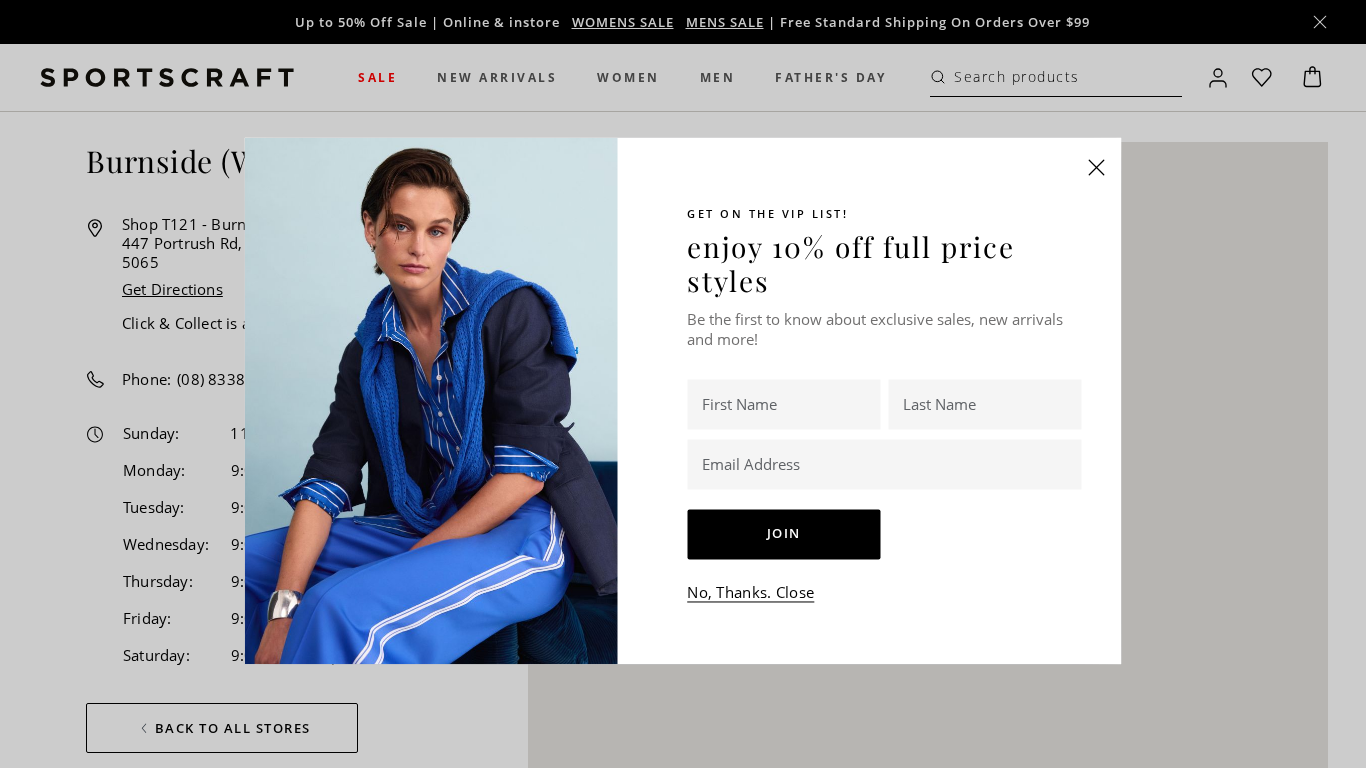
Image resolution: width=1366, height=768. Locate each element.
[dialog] (683, 384)
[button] (1097, 167)
